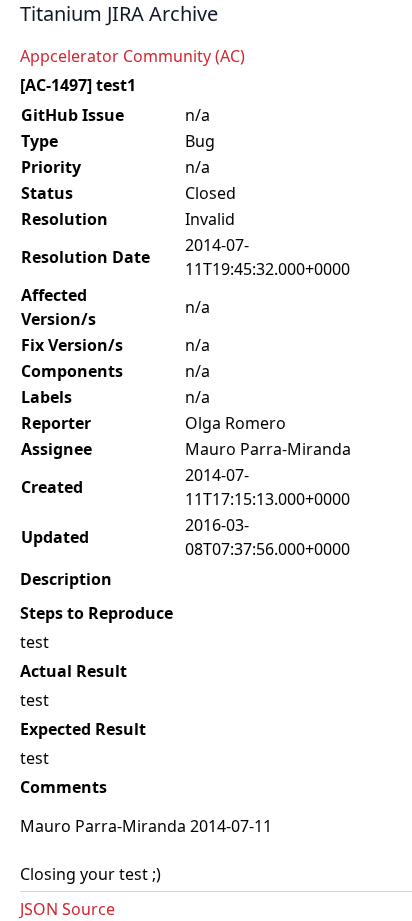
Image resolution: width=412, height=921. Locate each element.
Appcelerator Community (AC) (132, 56)
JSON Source (67, 909)
